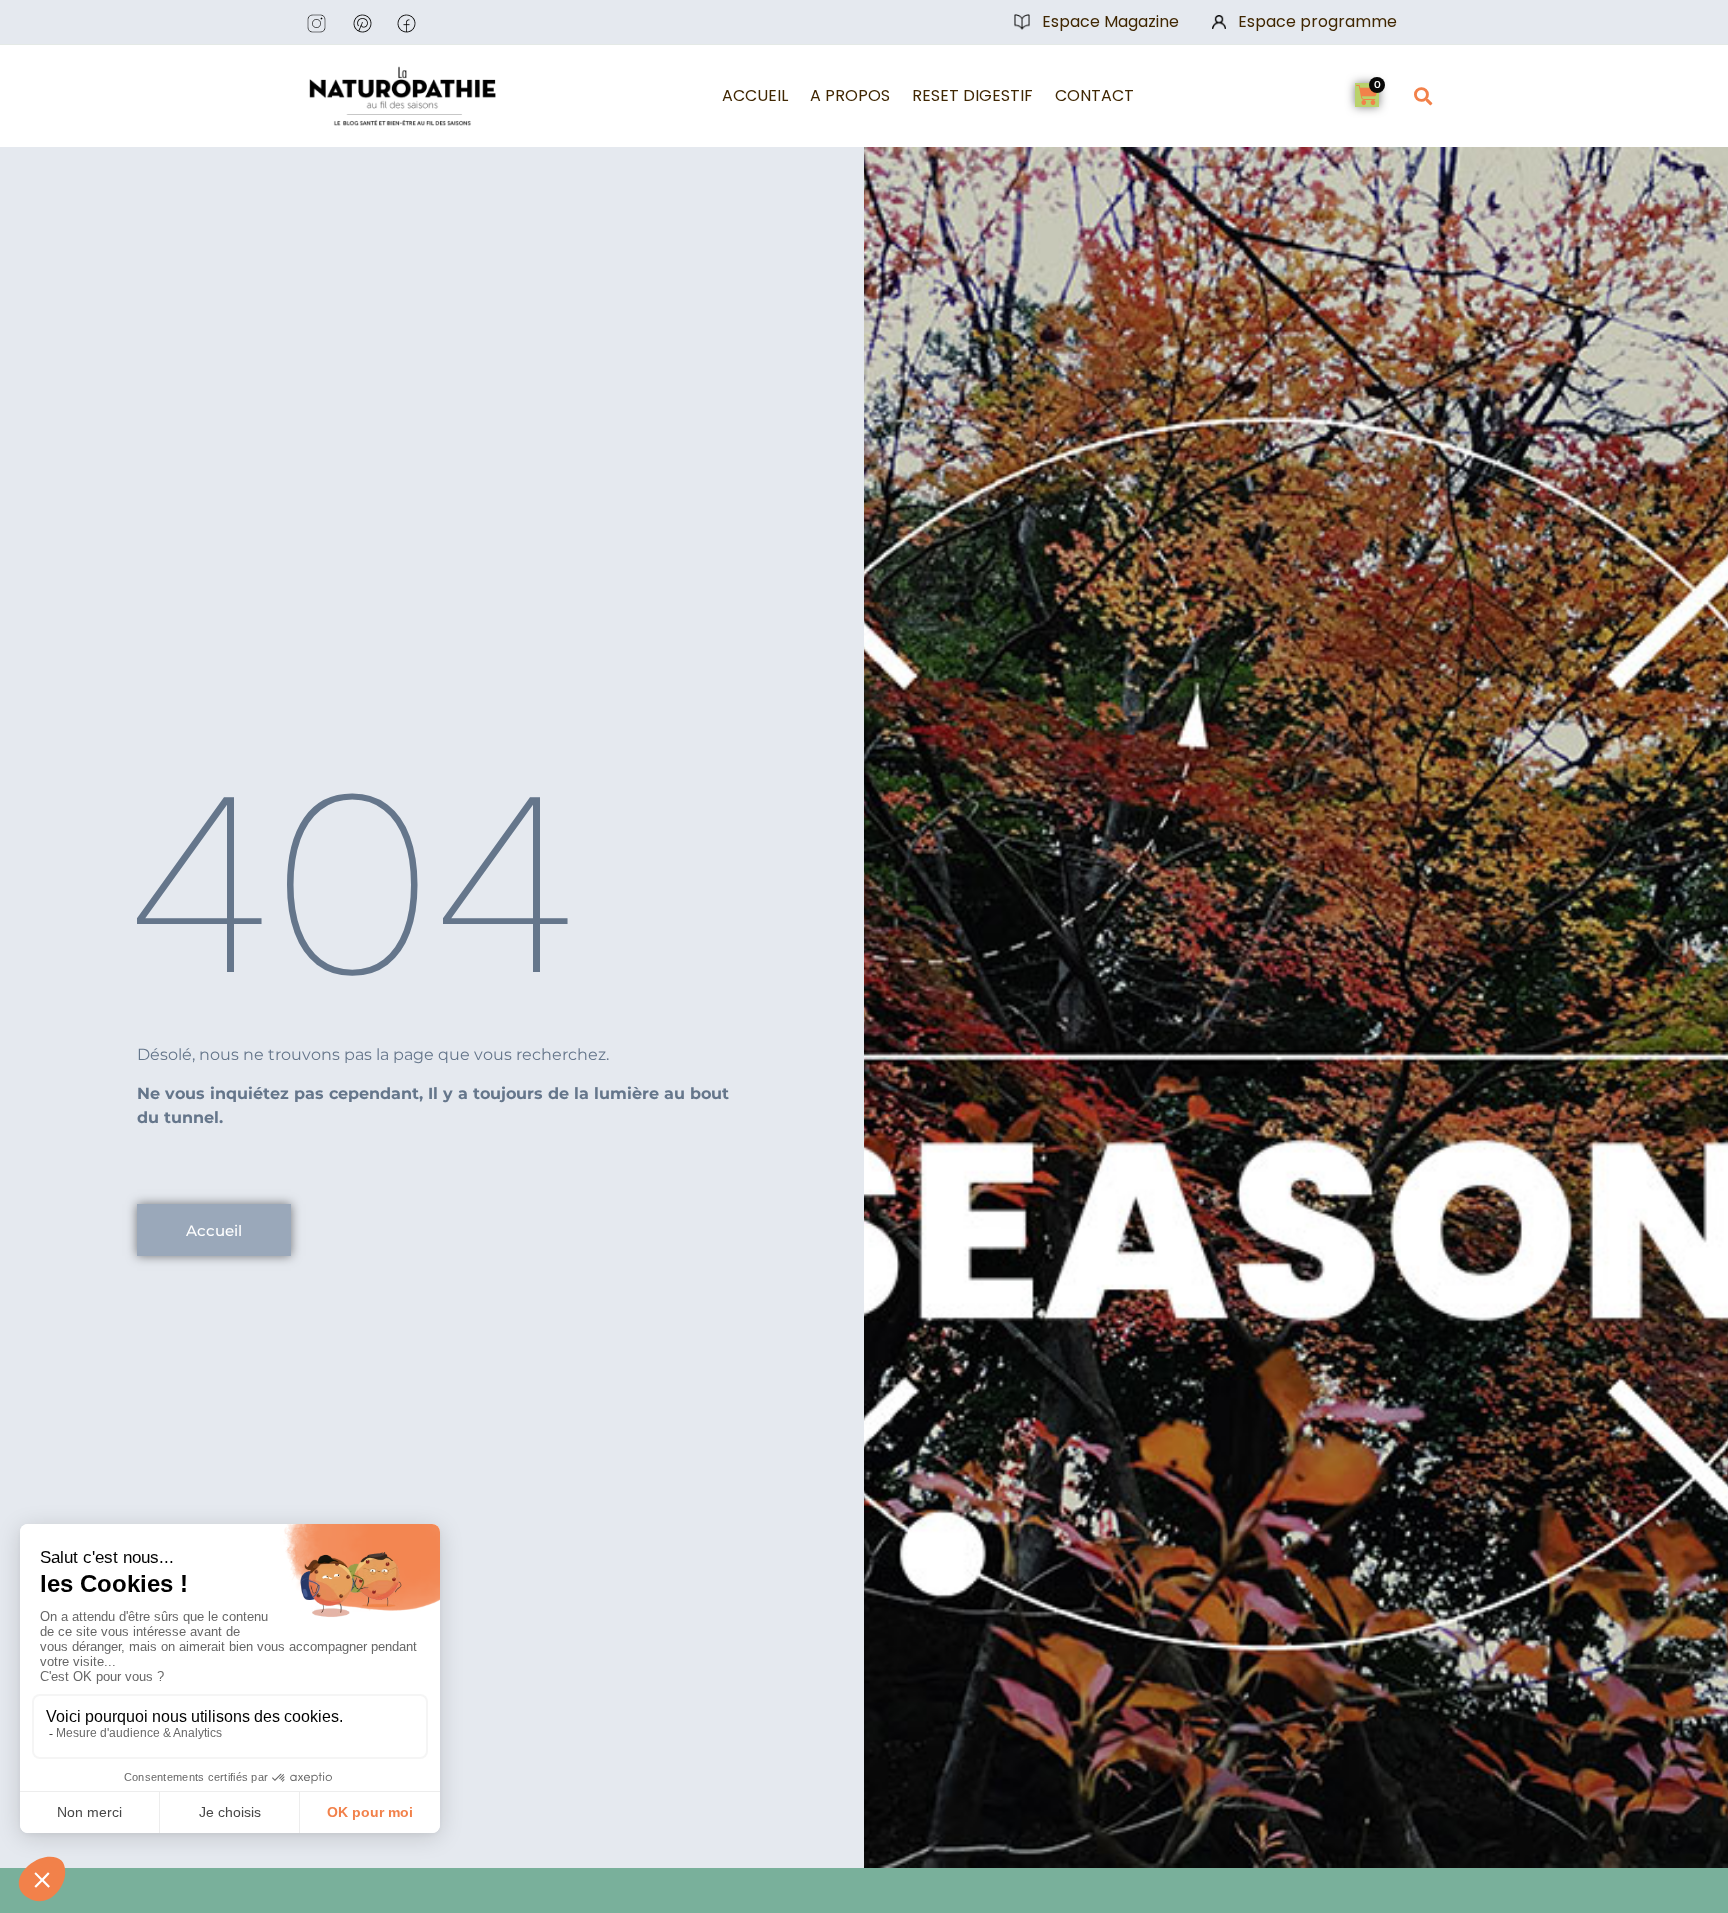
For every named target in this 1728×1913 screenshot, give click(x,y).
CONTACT (1094, 95)
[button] (1422, 95)
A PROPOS (850, 95)
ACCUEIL (755, 95)
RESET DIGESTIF (972, 95)
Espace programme (1317, 21)
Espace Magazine (1110, 21)
